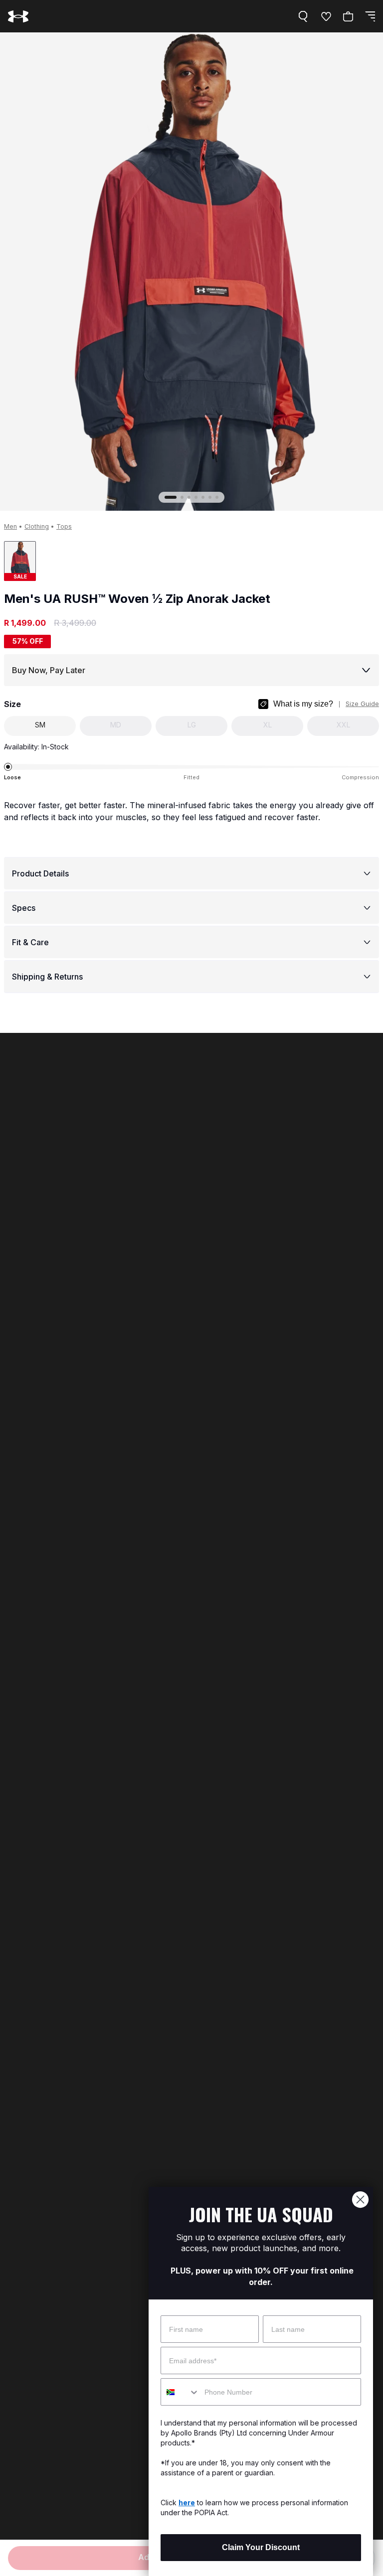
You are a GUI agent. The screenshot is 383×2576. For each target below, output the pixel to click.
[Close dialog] (360, 2200)
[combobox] (180, 2392)
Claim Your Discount (261, 2547)
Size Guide (362, 704)
